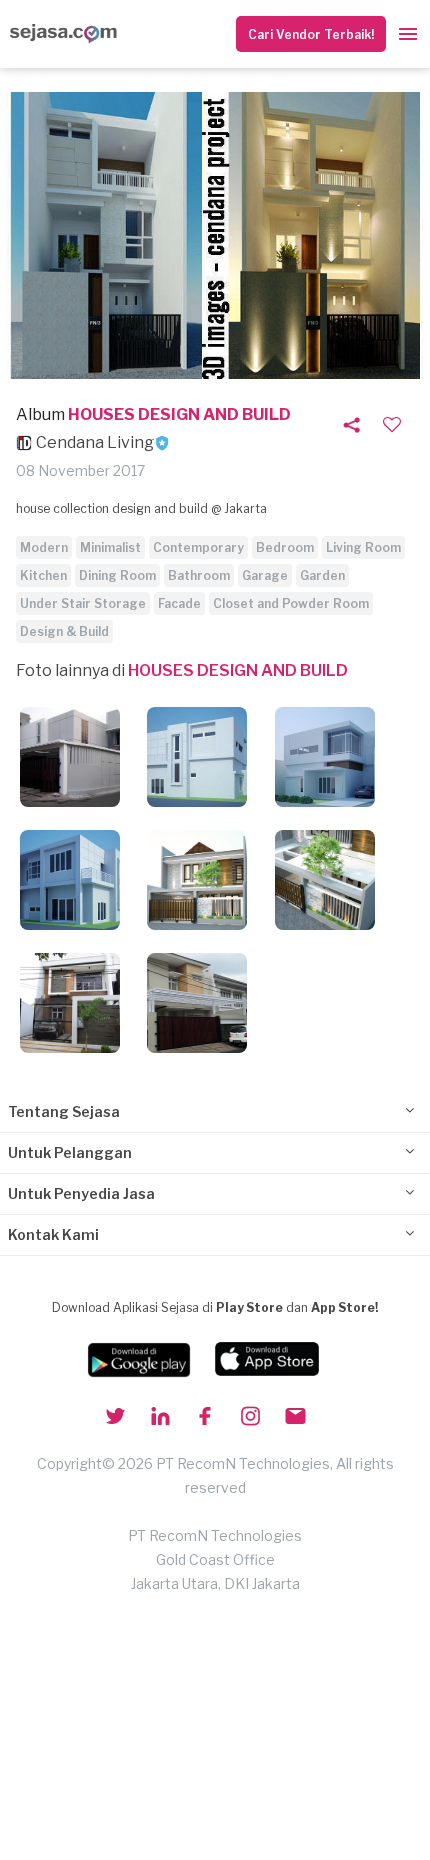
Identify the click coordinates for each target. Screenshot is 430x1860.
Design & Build (64, 631)
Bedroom (285, 547)
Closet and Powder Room (291, 603)
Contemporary (198, 547)
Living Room (363, 547)
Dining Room (117, 575)
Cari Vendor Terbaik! (311, 34)
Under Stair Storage (83, 603)
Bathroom (199, 575)
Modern (44, 547)
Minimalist (110, 547)
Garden (322, 575)
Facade (179, 603)
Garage (265, 575)
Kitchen (43, 575)
